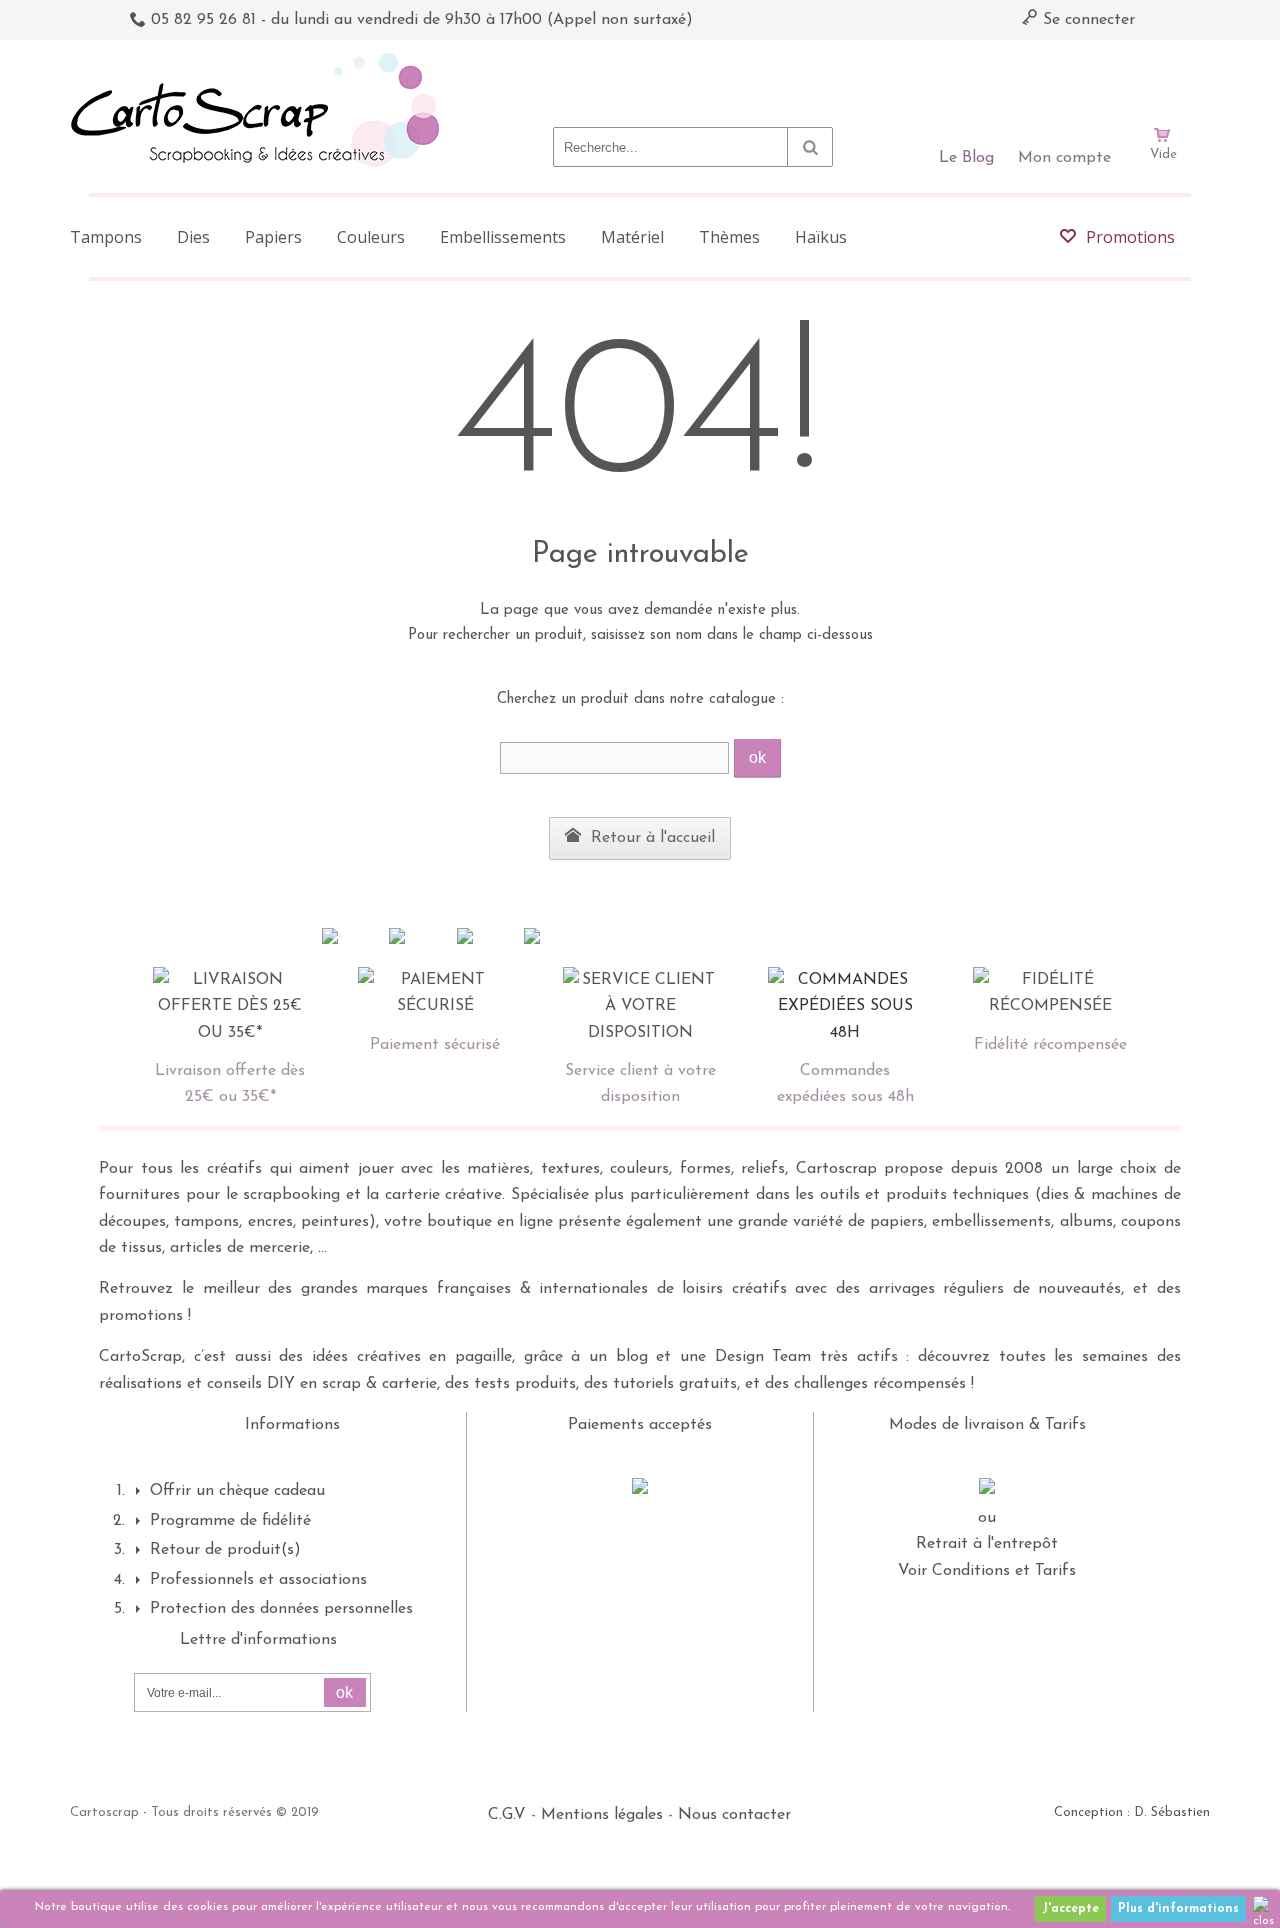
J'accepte (1070, 1909)
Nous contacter (734, 1815)
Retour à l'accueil (650, 838)
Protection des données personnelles (281, 1609)
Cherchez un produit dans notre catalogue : (640, 699)
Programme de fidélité (230, 1521)
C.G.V (507, 1815)
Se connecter (1086, 20)
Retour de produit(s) (225, 1550)
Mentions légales (602, 1815)
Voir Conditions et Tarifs (987, 1571)
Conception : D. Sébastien (1132, 1812)
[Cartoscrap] (260, 60)
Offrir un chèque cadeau (237, 1491)
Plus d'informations (1178, 1909)
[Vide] (1163, 78)
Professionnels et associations (258, 1580)
